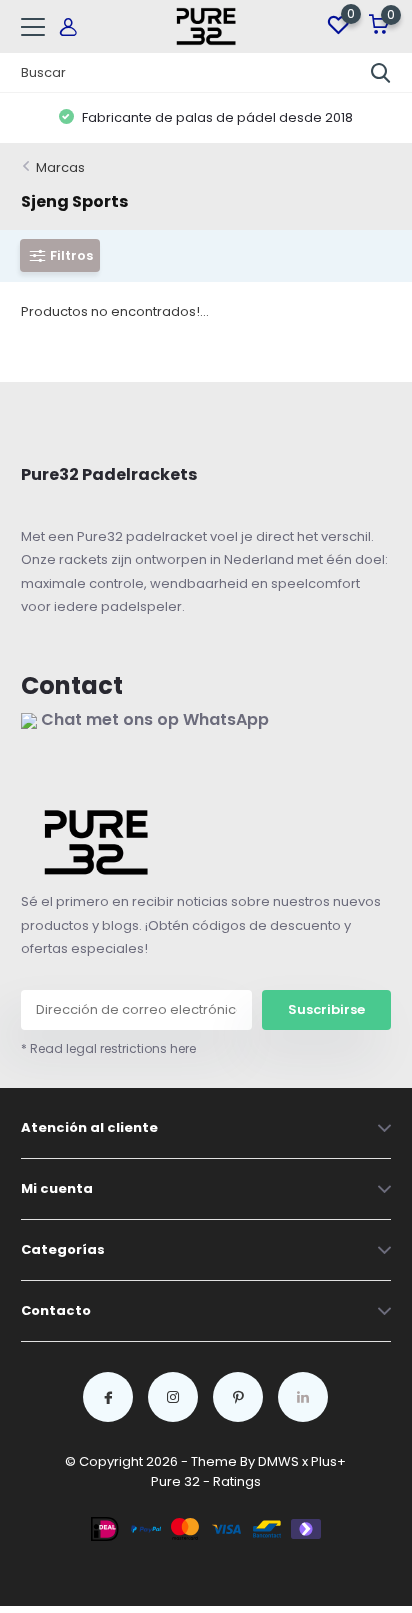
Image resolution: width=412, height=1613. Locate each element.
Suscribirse (326, 1009)
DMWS (278, 1461)
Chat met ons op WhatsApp (153, 719)
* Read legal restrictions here (108, 1048)
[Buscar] (381, 73)
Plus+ (328, 1461)
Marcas (60, 167)
